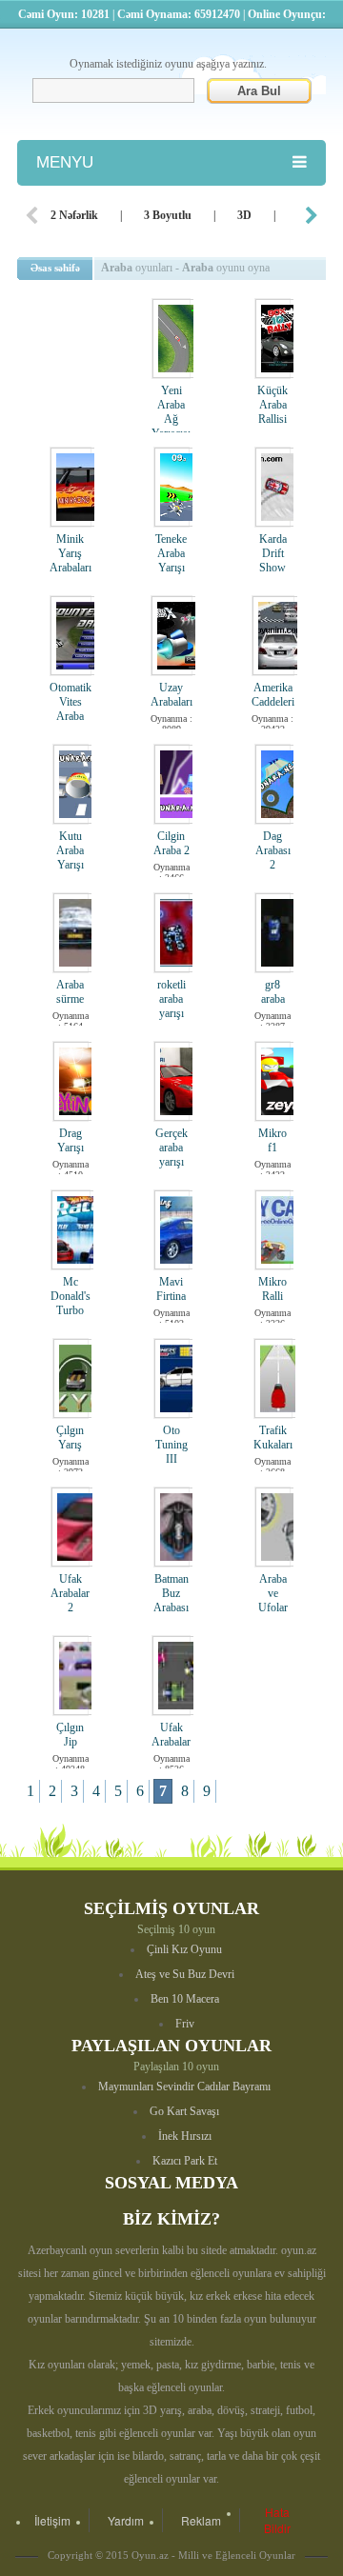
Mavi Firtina (171, 1289)
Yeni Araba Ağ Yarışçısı (171, 412)
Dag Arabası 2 (273, 850)
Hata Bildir (277, 2520)
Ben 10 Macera (185, 1999)
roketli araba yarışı (171, 999)
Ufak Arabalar (171, 1735)
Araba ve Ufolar (273, 1593)
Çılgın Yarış (70, 1438)
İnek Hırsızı (185, 2136)
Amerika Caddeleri (273, 695)
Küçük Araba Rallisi (272, 405)
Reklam (201, 2520)
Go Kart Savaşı (184, 2111)
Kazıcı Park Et (185, 2161)
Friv (185, 2024)
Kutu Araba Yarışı (70, 850)
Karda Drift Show (273, 553)
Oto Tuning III (171, 1445)
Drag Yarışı (71, 1140)
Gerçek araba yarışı (171, 1148)
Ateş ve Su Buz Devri (185, 1974)
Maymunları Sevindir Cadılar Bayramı (184, 2087)
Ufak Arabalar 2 (70, 1593)
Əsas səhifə (55, 268)
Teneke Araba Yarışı (171, 553)
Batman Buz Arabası (171, 1593)
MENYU (65, 162)
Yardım (126, 2520)
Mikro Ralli (272, 1289)
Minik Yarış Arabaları (71, 553)
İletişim (52, 2520)
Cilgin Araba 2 (171, 843)
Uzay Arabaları (171, 695)
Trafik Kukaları (273, 1438)
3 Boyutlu (168, 215)
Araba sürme (70, 992)
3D (244, 215)
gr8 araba (273, 992)
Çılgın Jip (70, 1735)
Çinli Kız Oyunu (184, 1949)
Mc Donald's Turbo (71, 1296)
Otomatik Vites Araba (71, 702)
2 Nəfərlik (74, 215)
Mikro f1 (272, 1140)
